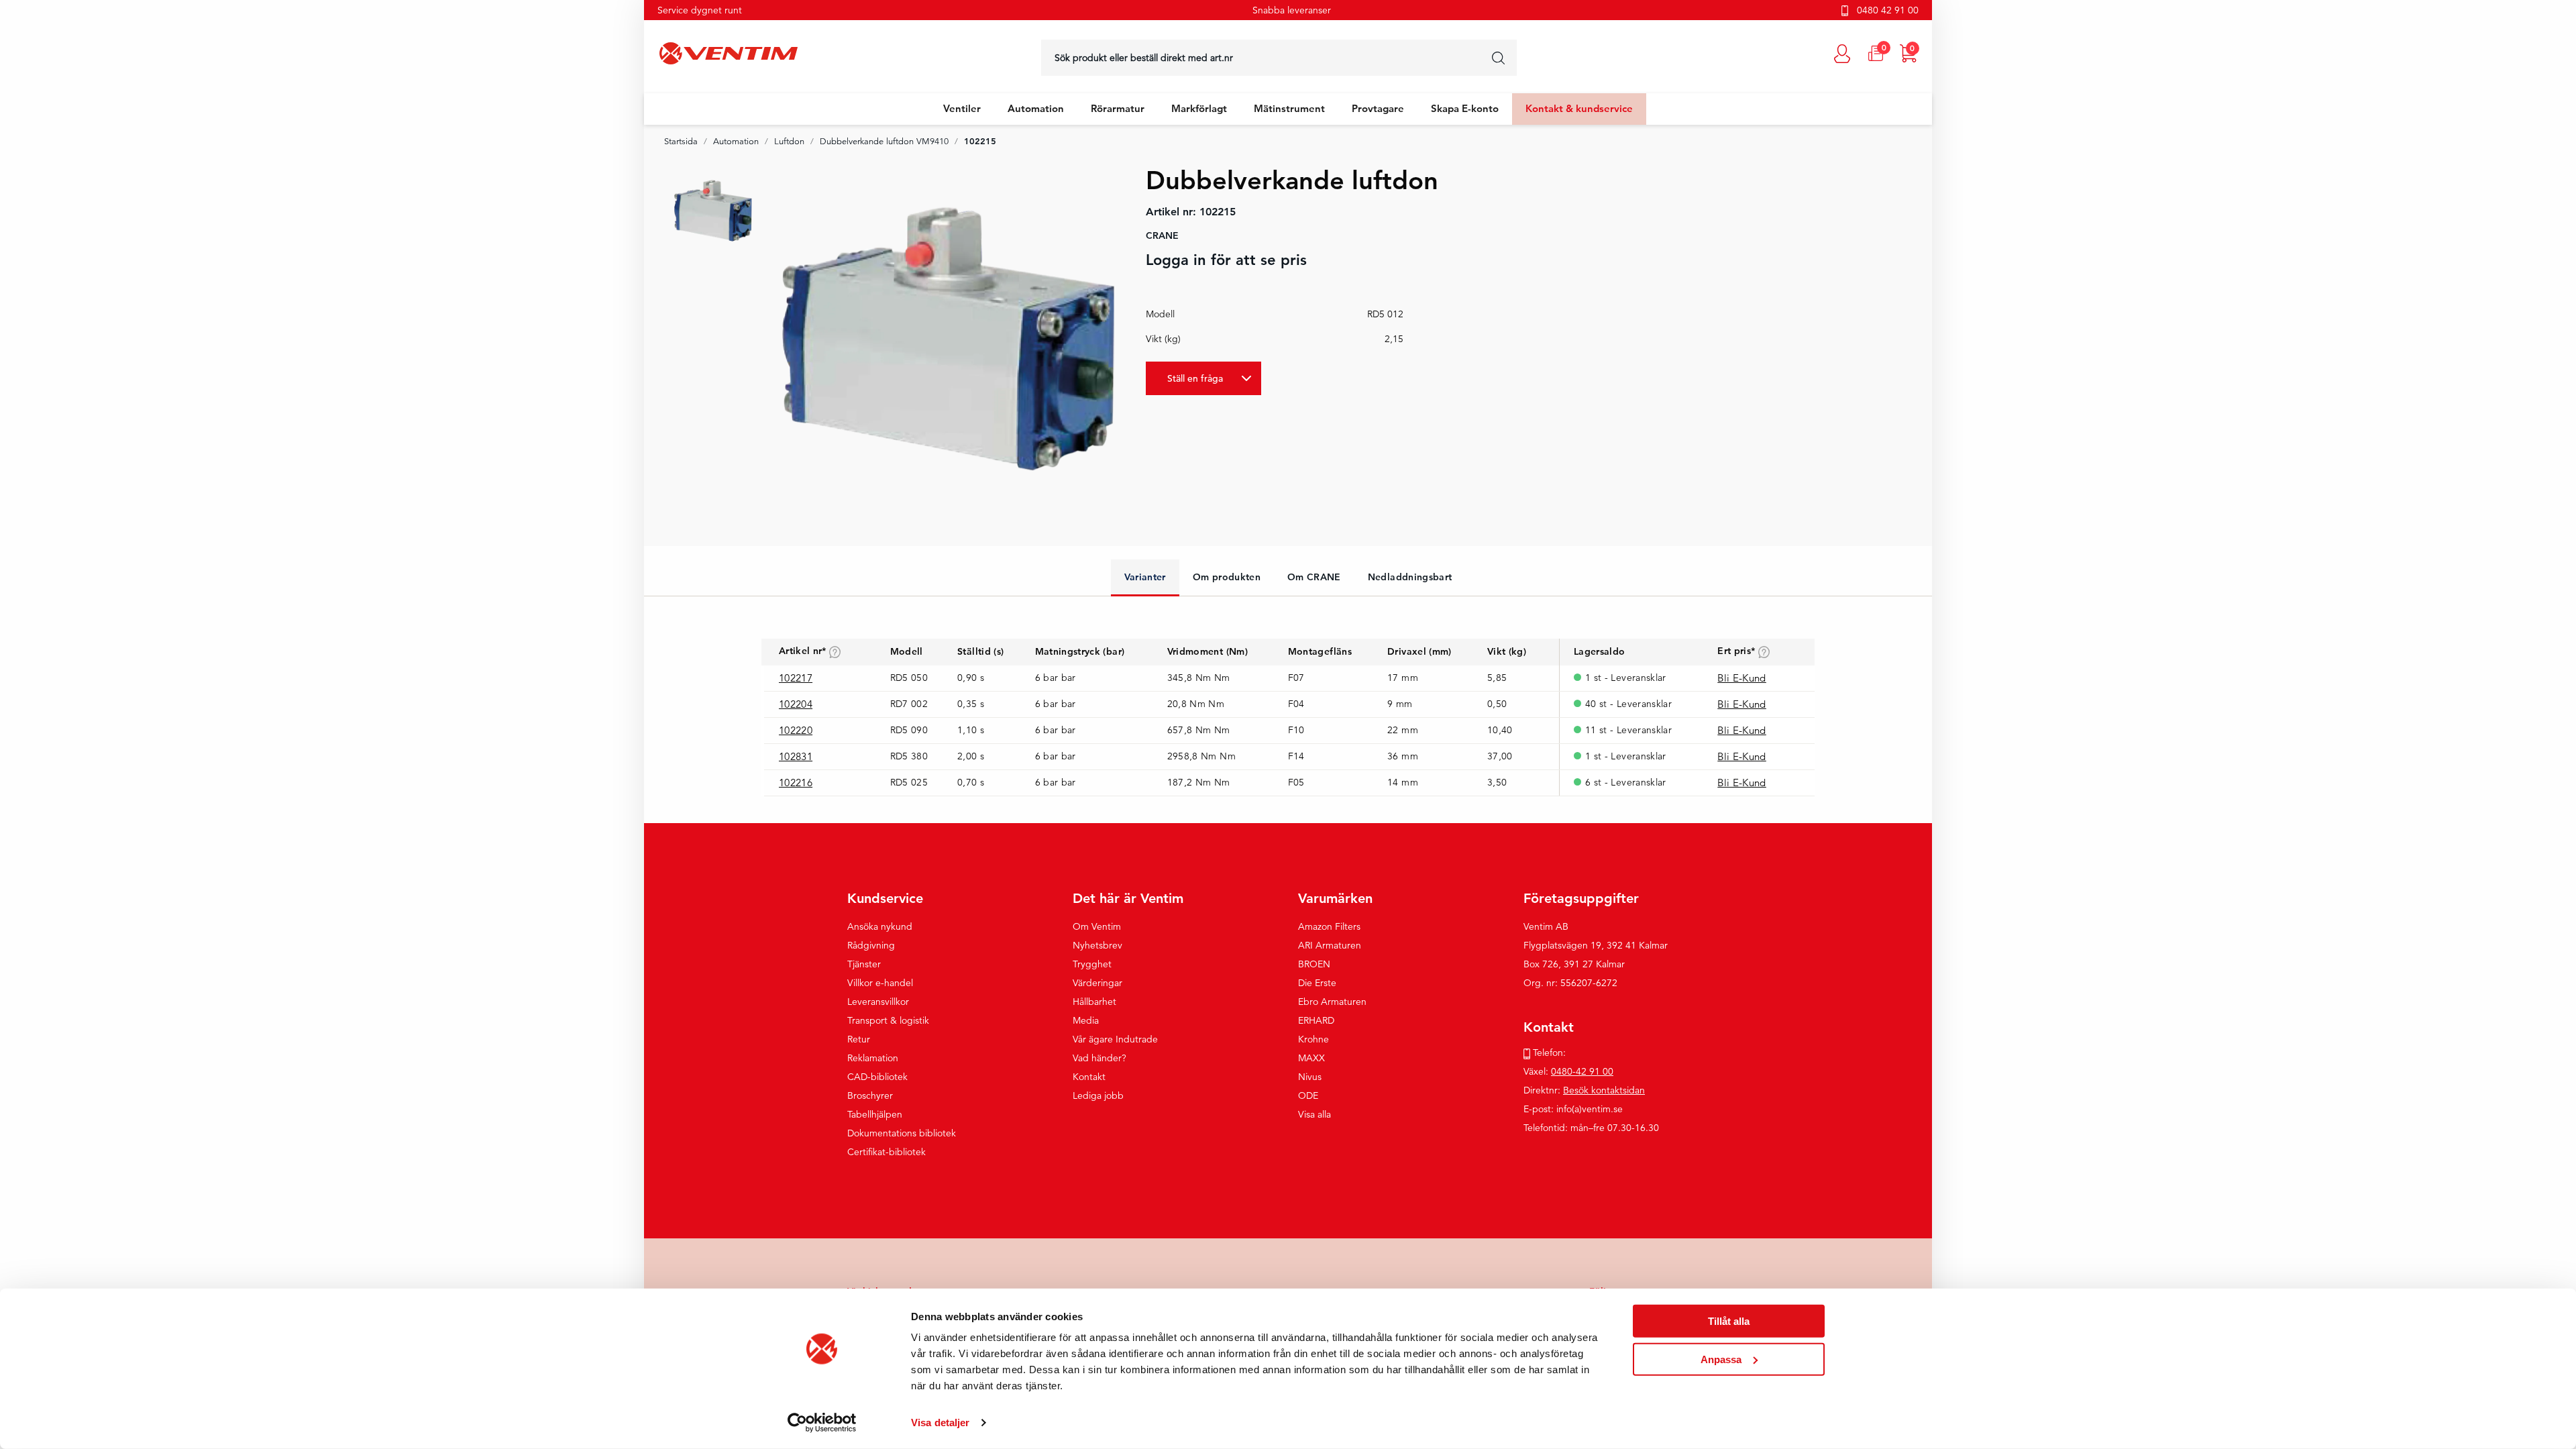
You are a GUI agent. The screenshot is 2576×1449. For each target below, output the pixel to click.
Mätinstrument (1289, 108)
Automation (1036, 108)
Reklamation (873, 1058)
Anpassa (1721, 1359)
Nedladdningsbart (1410, 577)
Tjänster (864, 964)
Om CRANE (1314, 577)
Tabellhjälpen (875, 1114)
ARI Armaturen (1330, 945)
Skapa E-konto (1465, 108)
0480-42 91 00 (1582, 1071)
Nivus (1310, 1077)
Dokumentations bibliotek (902, 1133)
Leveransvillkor (878, 1002)
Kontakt (1089, 1077)
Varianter (1145, 577)
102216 (796, 783)
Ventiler (962, 108)
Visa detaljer (940, 1423)
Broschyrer (870, 1095)
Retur (859, 1039)
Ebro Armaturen (1332, 1002)
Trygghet (1092, 964)
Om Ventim (1097, 926)
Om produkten (1227, 577)
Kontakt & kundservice (1579, 108)
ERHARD (1316, 1020)
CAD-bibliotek (877, 1077)
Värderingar (1097, 983)
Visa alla (1314, 1114)
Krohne (1313, 1039)
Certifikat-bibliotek (887, 1152)
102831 (796, 756)
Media (1086, 1020)
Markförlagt (1199, 108)
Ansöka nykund (880, 926)
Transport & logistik (888, 1020)
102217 (796, 678)
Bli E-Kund (1742, 678)
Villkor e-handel (880, 983)
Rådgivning (871, 945)
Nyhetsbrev (1097, 945)
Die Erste (1317, 983)
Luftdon (789, 142)
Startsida (681, 142)
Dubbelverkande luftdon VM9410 (884, 142)
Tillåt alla (1729, 1321)
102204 (796, 704)
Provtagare (1378, 108)
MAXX (1311, 1058)
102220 (796, 730)
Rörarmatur (1118, 108)
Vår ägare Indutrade (1115, 1039)
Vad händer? (1099, 1058)
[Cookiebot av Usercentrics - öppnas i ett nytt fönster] (822, 1423)
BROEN (1314, 964)
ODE (1308, 1095)
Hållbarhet (1094, 1002)
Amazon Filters (1329, 926)
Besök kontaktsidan (1604, 1090)
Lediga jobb (1098, 1095)
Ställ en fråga (1195, 378)
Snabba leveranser (1292, 10)
